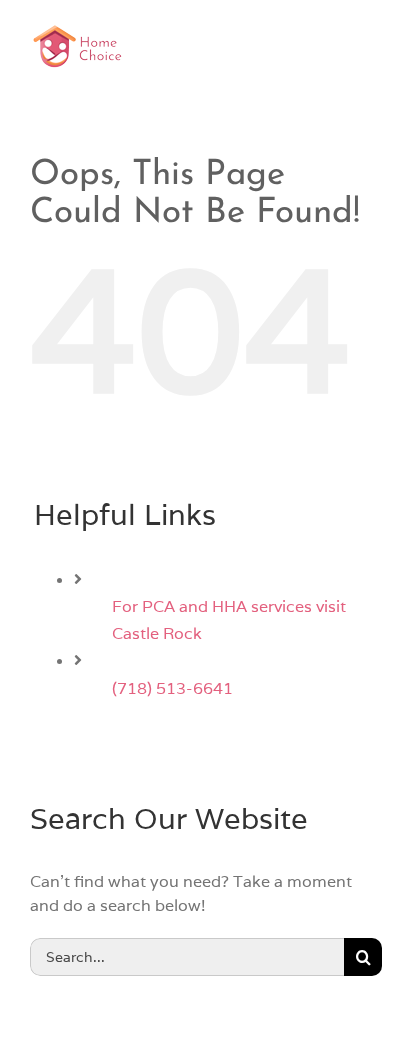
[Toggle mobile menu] (371, 44)
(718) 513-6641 (172, 688)
